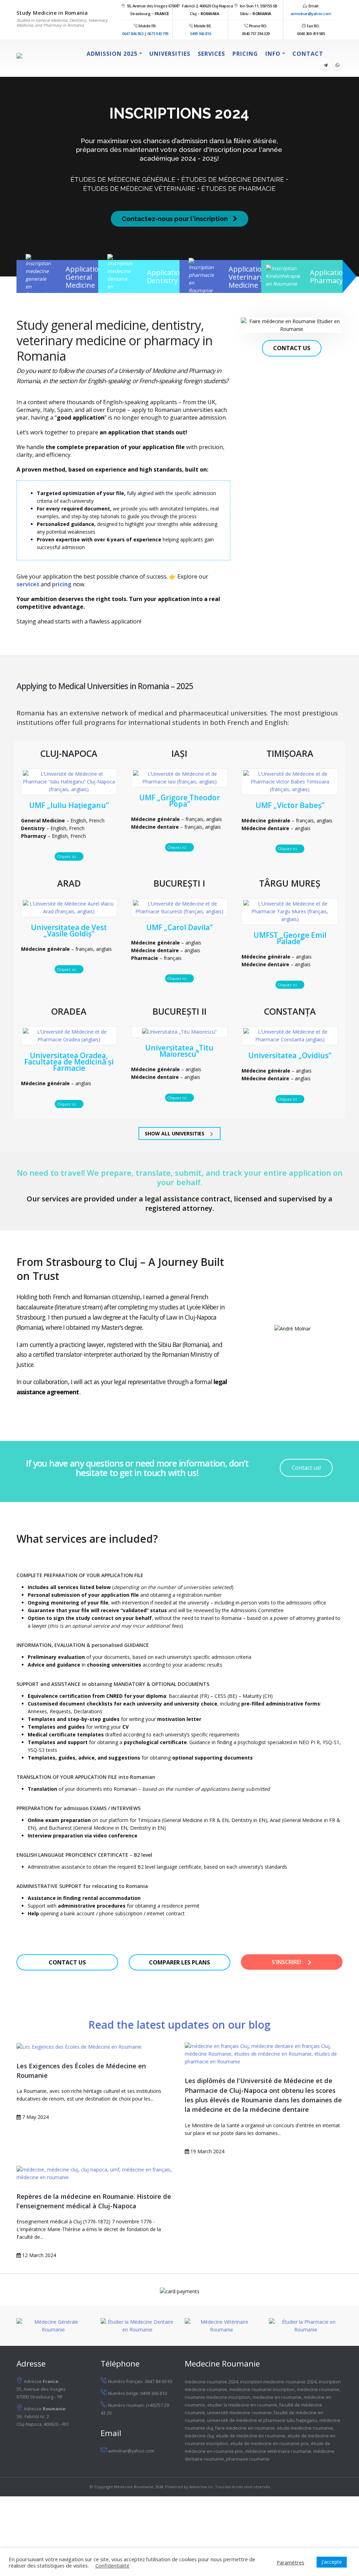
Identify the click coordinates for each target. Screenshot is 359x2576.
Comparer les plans (179, 1962)
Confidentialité (112, 2565)
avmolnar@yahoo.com (311, 14)
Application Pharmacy (329, 276)
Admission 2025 (112, 54)
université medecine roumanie (239, 2413)
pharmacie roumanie (248, 2459)
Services (211, 54)
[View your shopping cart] (335, 54)
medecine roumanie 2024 (211, 2382)
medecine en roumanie (277, 2397)
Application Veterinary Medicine (247, 277)
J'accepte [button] (332, 2562)
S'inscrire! (287, 1962)
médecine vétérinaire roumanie (278, 2451)
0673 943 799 (158, 34)
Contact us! (306, 1468)
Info (273, 54)
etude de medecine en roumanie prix (270, 2444)
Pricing (245, 54)
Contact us (292, 348)
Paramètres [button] (290, 2562)
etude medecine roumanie (305, 2428)
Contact (308, 54)
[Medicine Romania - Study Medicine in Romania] (42, 59)
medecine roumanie (318, 2390)
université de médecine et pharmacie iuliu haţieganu (262, 2420)
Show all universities (175, 1133)
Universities (170, 54)
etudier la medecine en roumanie (242, 2405)
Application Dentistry (166, 276)
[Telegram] (325, 65)
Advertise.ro (201, 2487)
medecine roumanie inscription (262, 2390)
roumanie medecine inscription (218, 2397)
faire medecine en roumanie (245, 2428)
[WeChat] (337, 65)
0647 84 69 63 (159, 2381)
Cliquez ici (67, 856)
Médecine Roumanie (134, 2487)
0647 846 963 (133, 34)
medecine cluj (199, 2436)
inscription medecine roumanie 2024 (278, 2382)
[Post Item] (95, 2046)
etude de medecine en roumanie (251, 2436)
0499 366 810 (201, 34)
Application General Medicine (84, 277)
